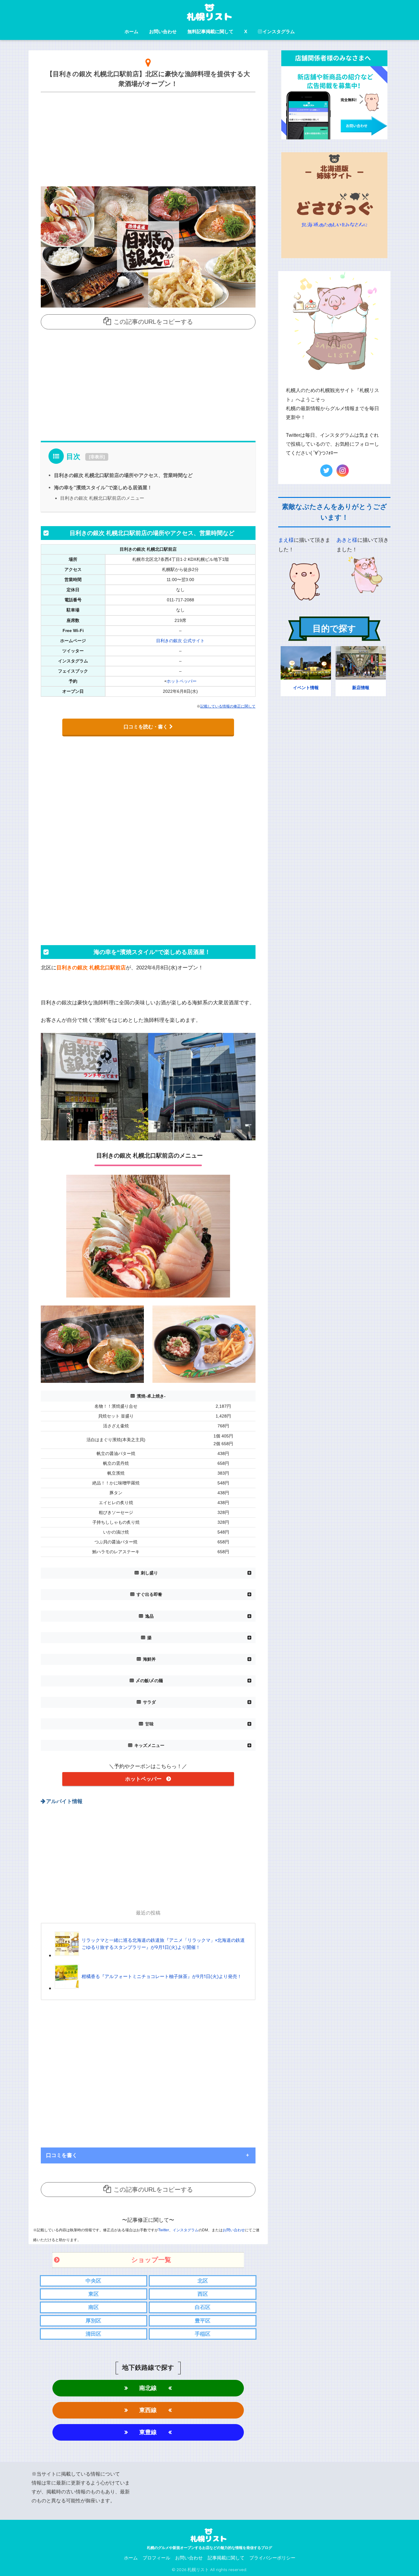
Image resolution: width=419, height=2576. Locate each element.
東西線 (148, 2410)
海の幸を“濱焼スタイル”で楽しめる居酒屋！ (103, 487)
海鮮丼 (149, 1659)
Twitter (164, 2230)
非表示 (97, 457)
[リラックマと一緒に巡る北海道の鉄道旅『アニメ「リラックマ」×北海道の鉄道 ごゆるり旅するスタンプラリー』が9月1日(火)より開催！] (152, 1955)
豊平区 (203, 2321)
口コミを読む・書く (146, 727)
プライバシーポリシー (272, 2558)
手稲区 (203, 2334)
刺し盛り (149, 1573)
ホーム (131, 31)
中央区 (93, 2281)
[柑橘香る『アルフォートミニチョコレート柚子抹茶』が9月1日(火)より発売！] (148, 1988)
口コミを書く (62, 2155)
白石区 (203, 2307)
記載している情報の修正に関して (228, 706)
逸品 (149, 1616)
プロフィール (156, 2558)
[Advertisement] (148, 138)
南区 (94, 2307)
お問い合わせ (163, 31)
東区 (94, 2294)
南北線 (148, 2388)
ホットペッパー (182, 681)
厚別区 (93, 2321)
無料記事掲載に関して (210, 31)
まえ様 (286, 540)
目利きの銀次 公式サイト (180, 641)
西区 (203, 2294)
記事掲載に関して (226, 2558)
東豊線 (148, 2432)
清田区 (93, 2334)
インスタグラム (279, 31)
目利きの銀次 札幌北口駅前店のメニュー (102, 498)
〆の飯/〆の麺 (149, 1681)
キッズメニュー (149, 1746)
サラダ (149, 1702)
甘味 (149, 1724)
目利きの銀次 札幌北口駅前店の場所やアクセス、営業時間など (123, 475)
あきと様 (347, 540)
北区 (203, 2281)
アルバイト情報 (64, 1801)
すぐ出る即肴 (149, 1594)
